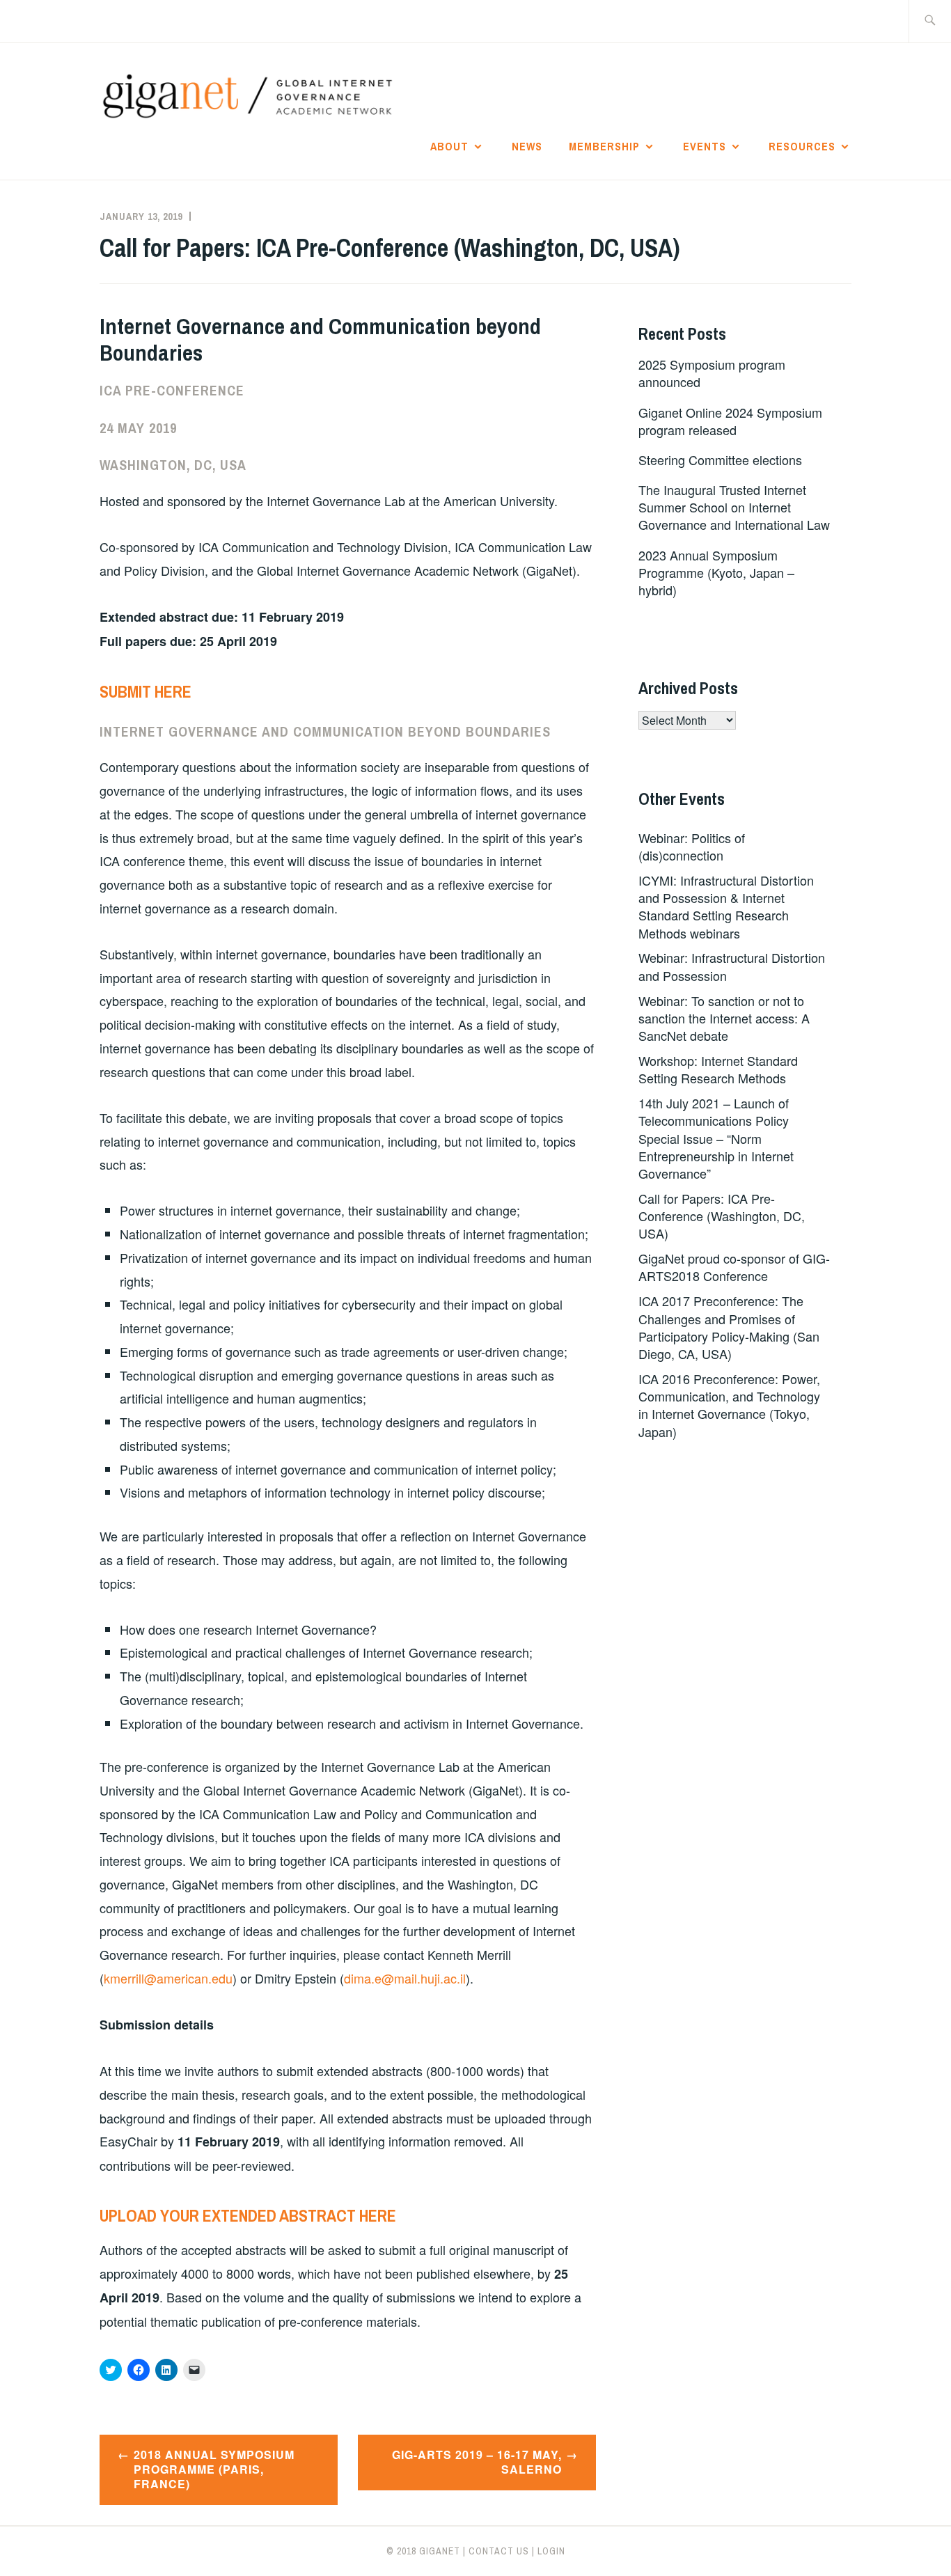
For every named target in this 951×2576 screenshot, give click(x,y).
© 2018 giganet (423, 2551)
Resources (802, 146)
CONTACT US (499, 2551)
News (527, 146)
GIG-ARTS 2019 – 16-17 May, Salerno (477, 2462)
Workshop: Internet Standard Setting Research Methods (718, 1069)
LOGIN (551, 2551)
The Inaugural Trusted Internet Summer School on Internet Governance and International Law (734, 507)
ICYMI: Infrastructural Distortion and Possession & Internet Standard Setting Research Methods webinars (726, 906)
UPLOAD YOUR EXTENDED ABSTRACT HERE (248, 2215)
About (449, 146)
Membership (604, 146)
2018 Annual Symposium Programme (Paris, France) (214, 2469)
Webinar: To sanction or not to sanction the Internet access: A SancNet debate (724, 1018)
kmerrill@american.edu (168, 1978)
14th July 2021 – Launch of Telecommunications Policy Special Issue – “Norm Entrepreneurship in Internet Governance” (716, 1138)
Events (705, 146)
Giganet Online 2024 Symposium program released (730, 421)
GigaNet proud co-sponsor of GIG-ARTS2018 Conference (734, 1267)
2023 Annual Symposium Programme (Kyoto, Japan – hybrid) (716, 572)
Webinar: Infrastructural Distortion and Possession (732, 966)
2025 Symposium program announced (712, 373)
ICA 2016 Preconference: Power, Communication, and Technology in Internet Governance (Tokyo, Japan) (729, 1405)
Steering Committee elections (720, 460)
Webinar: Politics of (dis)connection (692, 846)
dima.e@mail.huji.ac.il (405, 1978)
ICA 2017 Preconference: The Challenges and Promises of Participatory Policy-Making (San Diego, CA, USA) (729, 1327)
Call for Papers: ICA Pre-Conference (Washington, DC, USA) (722, 1216)
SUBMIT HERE (146, 691)
